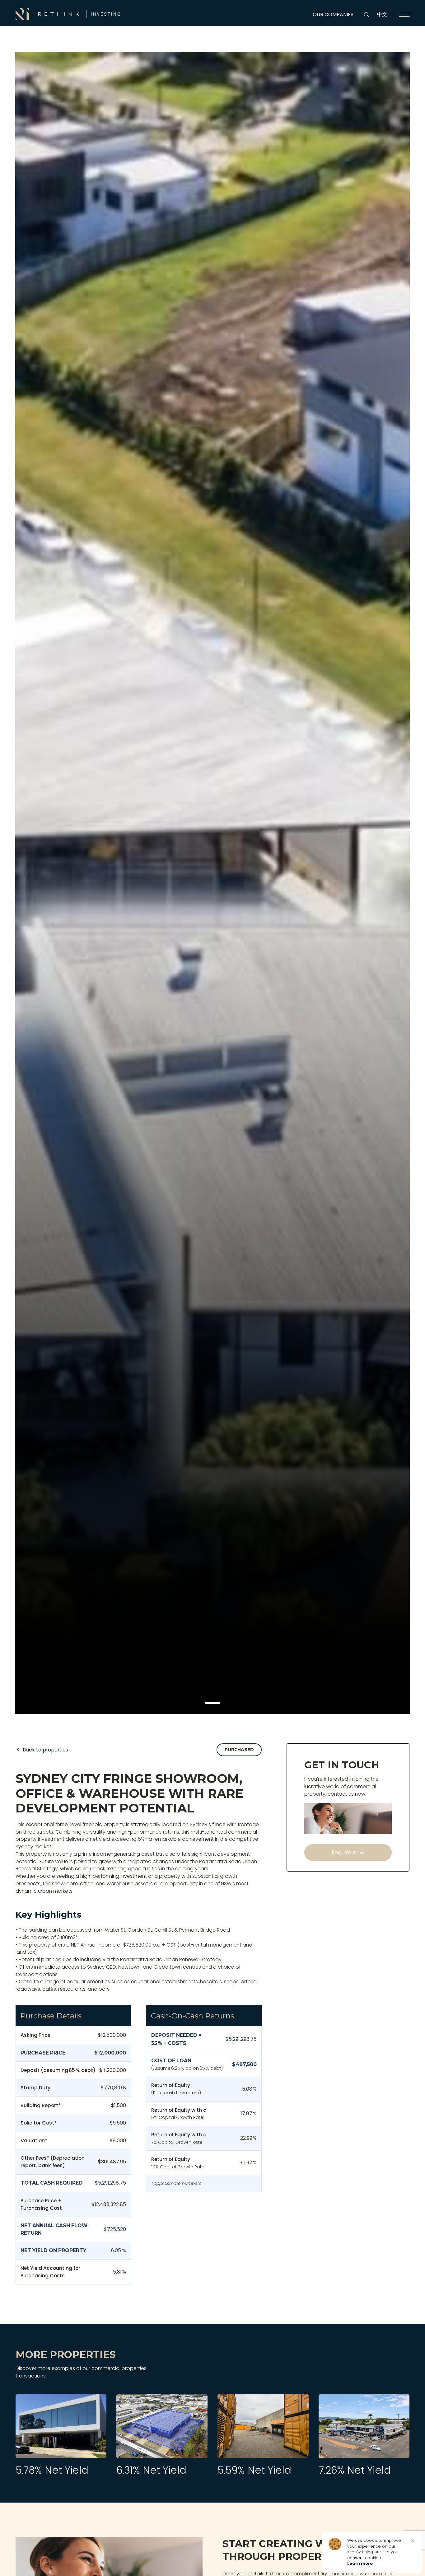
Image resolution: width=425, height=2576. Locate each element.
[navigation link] (404, 15)
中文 (382, 14)
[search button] (367, 15)
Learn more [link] (360, 2564)
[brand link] (68, 14)
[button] (213, 1703)
